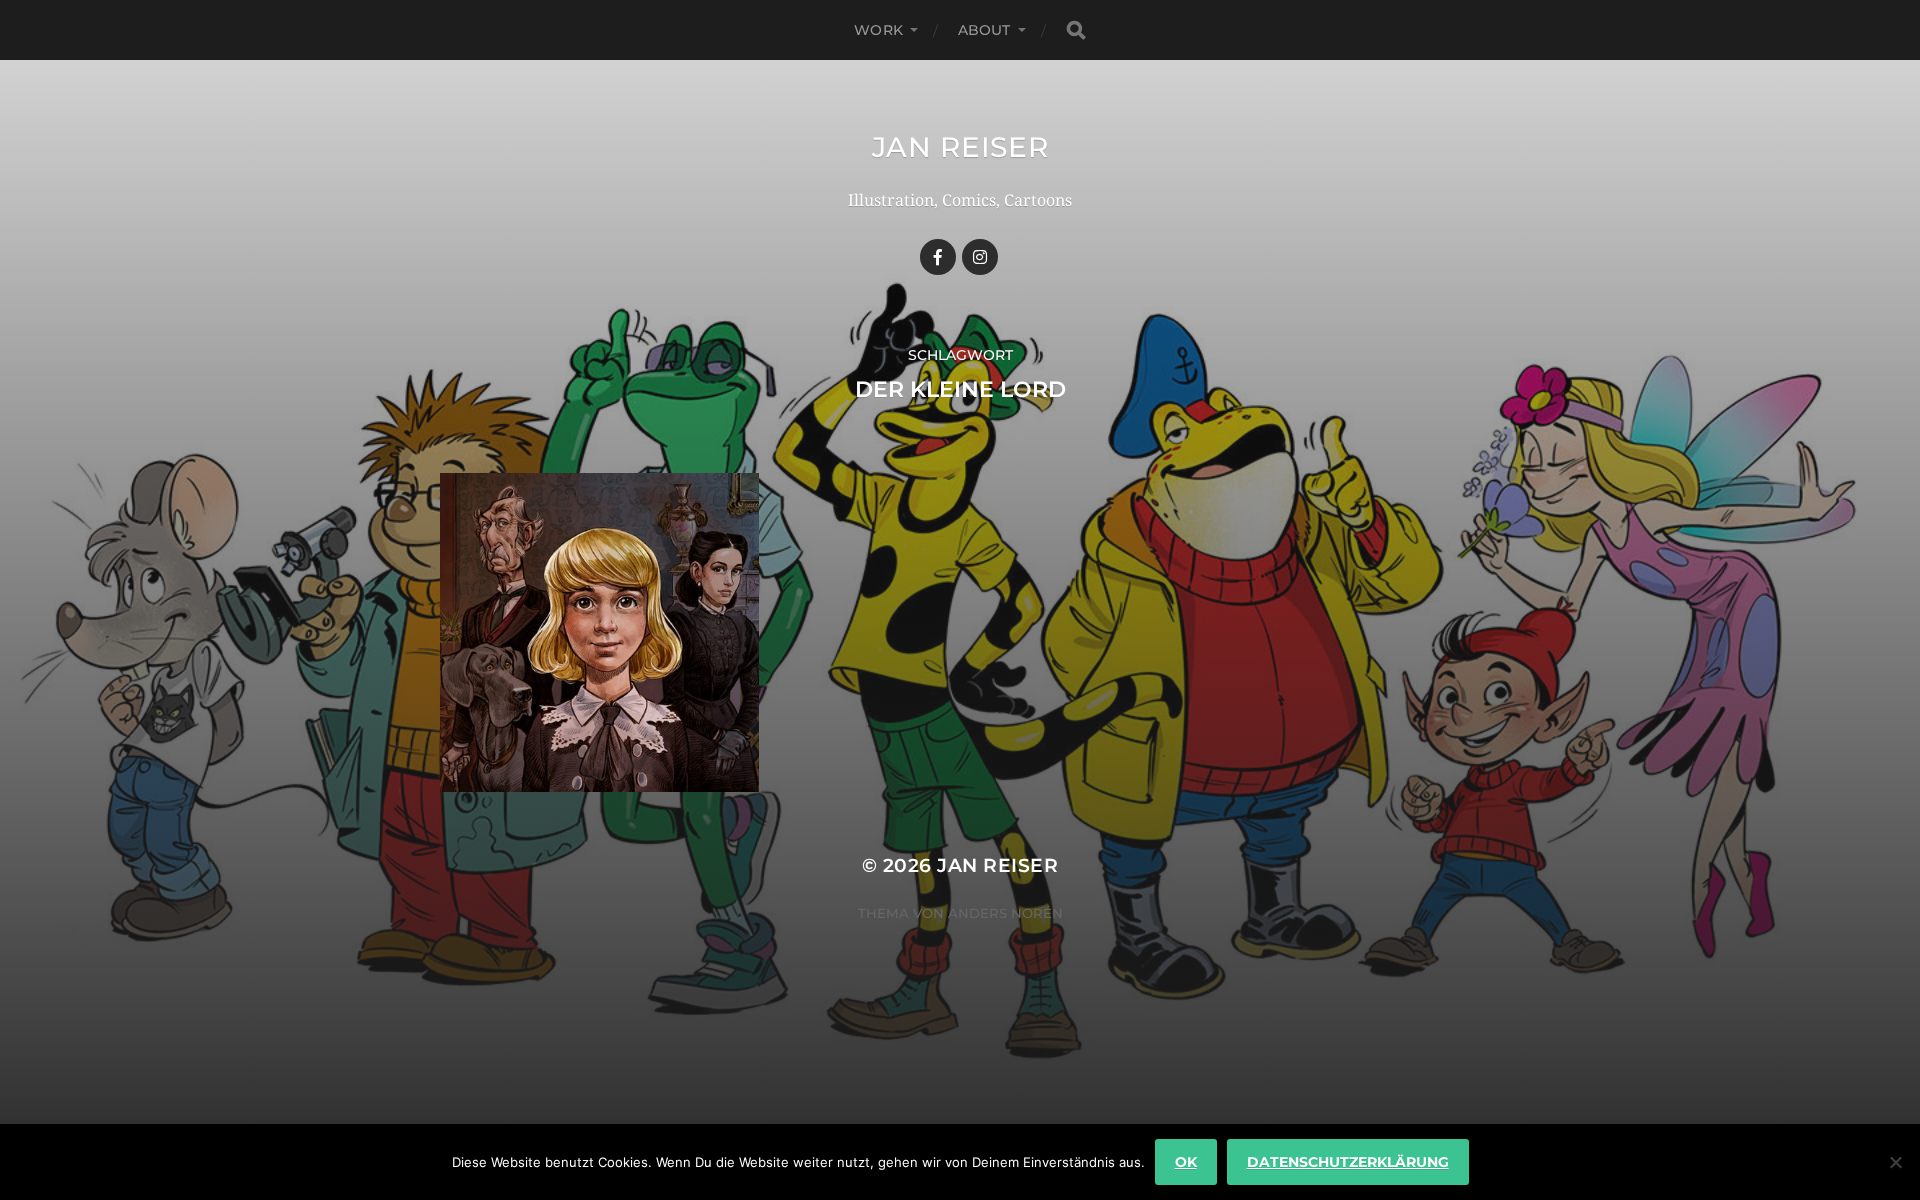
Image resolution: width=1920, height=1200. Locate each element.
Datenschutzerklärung (1348, 1162)
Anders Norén (1005, 913)
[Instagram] (980, 257)
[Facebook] (938, 257)
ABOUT (984, 30)
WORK (878, 30)
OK (1186, 1162)
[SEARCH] (1076, 30)
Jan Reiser (960, 147)
